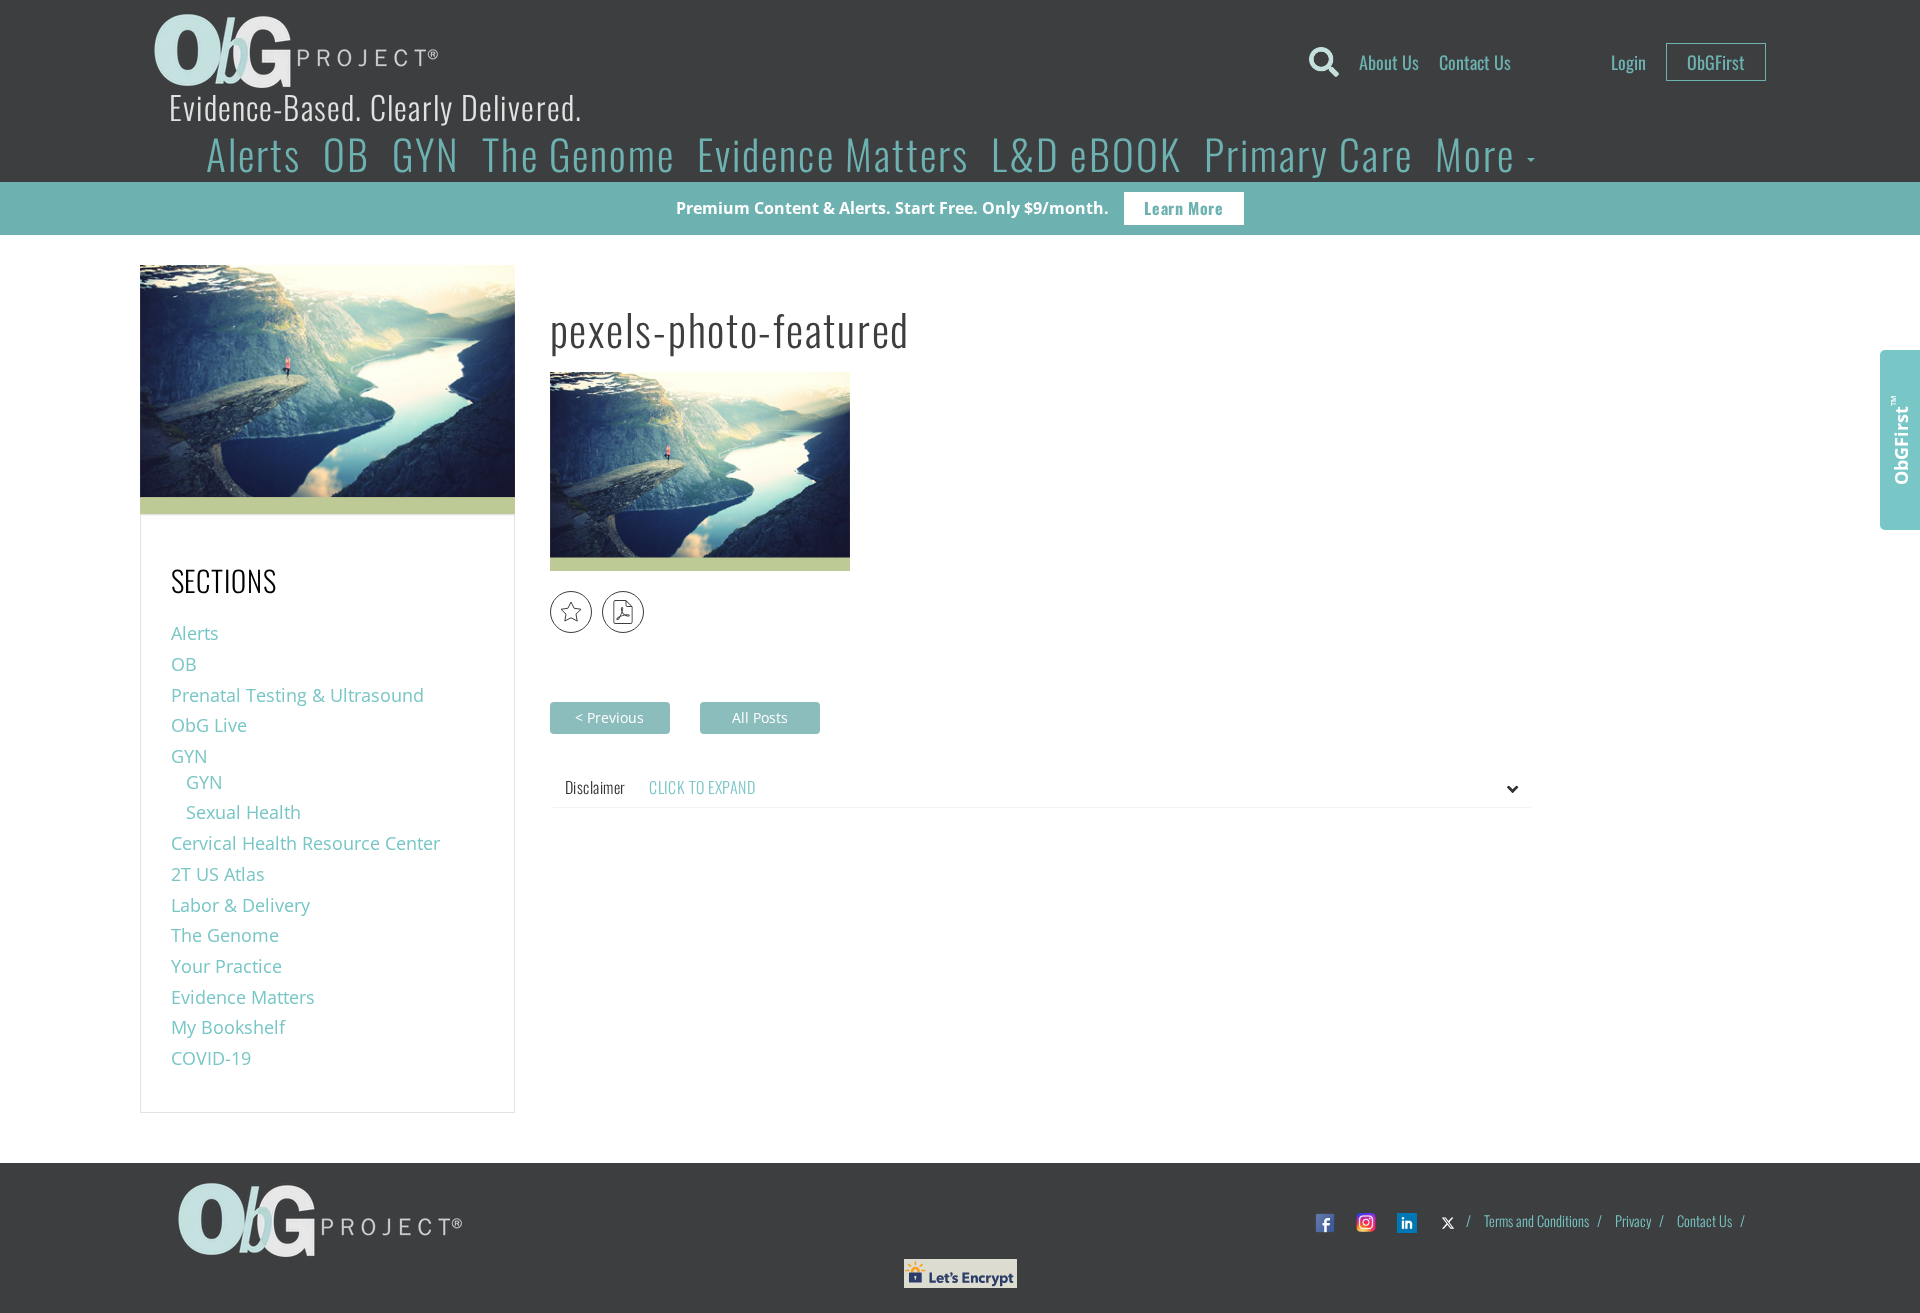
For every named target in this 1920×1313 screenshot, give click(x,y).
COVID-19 (211, 1058)
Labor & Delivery (240, 905)
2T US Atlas (218, 874)
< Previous (609, 717)
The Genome (578, 153)
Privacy (1633, 1220)
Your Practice (226, 966)
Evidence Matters (833, 153)
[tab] (1041, 788)
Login (1628, 62)
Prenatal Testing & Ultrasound (297, 695)
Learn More (1183, 208)
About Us (1389, 62)
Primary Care (1308, 153)
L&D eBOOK (1086, 153)
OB (346, 153)
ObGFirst (1716, 62)
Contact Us (1475, 62)
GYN (426, 153)
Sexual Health (243, 812)
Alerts (253, 153)
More (1480, 153)
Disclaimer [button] (660, 787)
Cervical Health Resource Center (305, 843)
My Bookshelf (228, 1027)
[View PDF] (623, 612)
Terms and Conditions (1536, 1220)
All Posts (760, 717)
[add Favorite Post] (571, 612)
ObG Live (209, 725)
